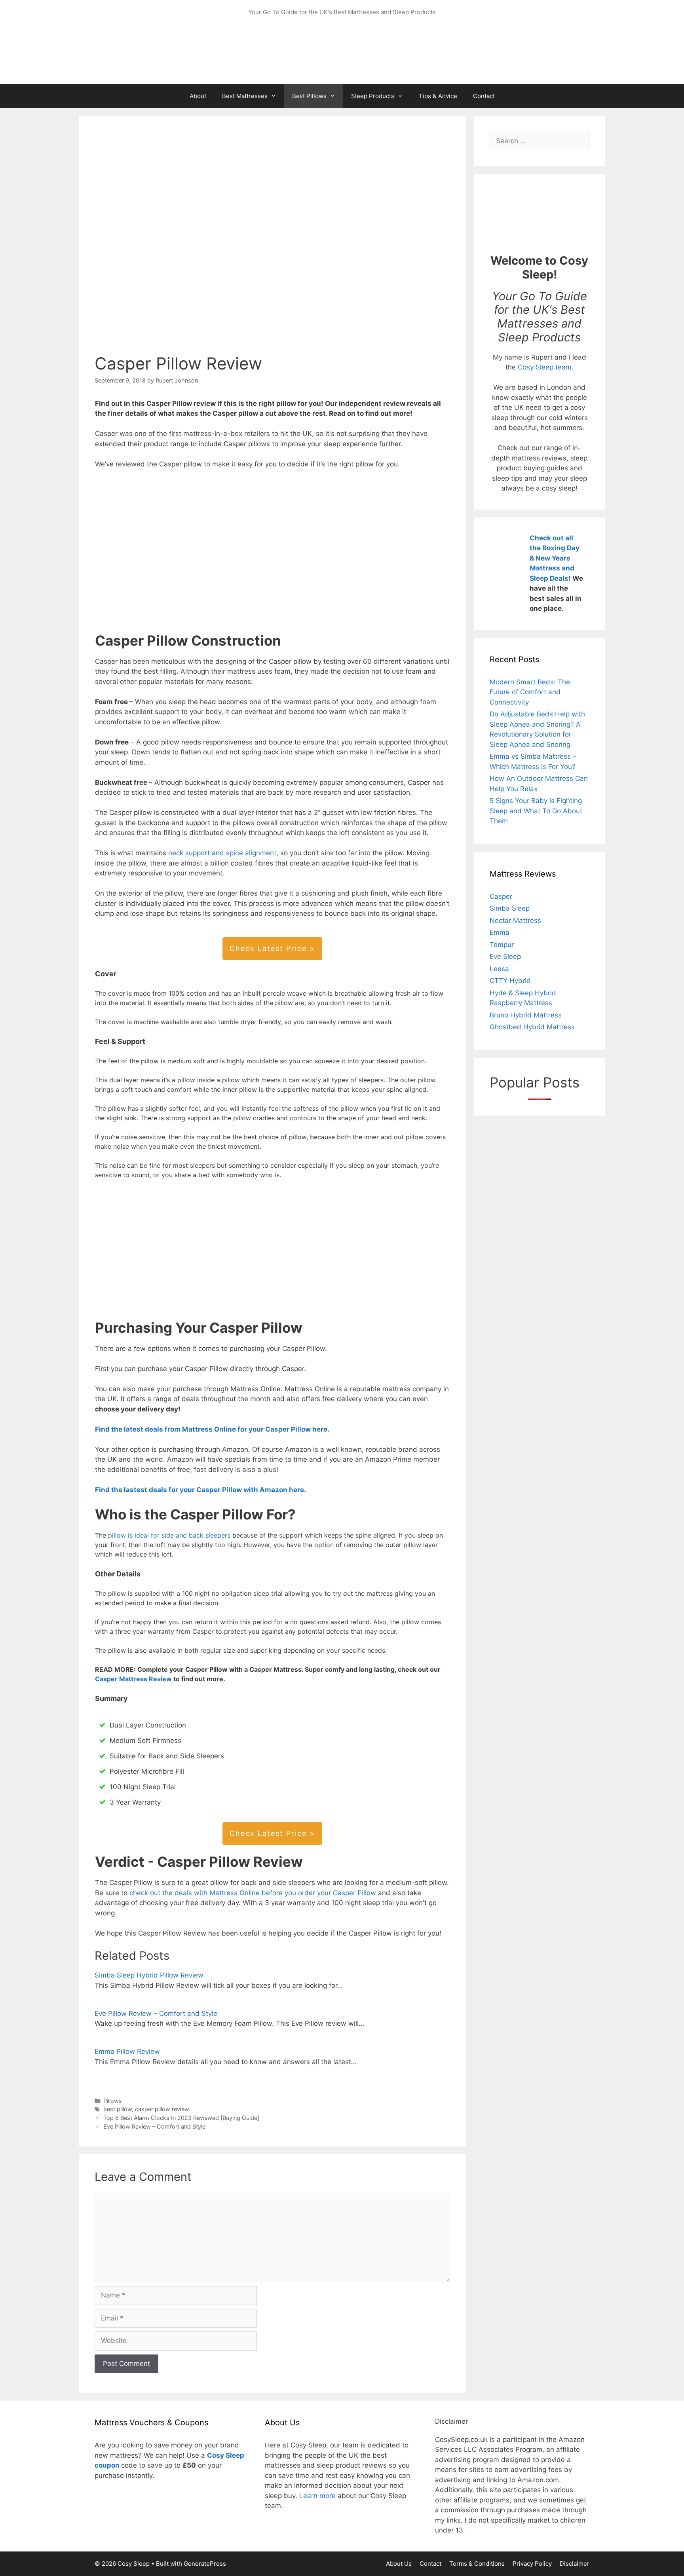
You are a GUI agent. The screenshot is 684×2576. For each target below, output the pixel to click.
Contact (484, 96)
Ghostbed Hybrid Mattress (532, 1027)
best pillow (118, 2109)
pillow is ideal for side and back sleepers (170, 1535)
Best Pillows (309, 96)
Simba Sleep (510, 908)
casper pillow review (162, 2109)
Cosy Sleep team (545, 367)
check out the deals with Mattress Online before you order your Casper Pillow (253, 1893)
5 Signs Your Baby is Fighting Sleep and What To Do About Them (536, 811)
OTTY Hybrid (510, 981)
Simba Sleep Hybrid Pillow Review (149, 1975)
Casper (501, 896)
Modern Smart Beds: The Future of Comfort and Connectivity (530, 692)
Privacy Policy (532, 2564)
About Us (399, 2564)
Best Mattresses (245, 96)
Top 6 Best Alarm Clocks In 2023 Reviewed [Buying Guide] (181, 2118)
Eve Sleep (505, 957)
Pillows (113, 2101)
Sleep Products (373, 96)
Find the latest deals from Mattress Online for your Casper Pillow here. (212, 1429)
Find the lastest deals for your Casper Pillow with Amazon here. (202, 1490)
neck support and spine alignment (222, 853)
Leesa (499, 969)
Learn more (317, 2496)
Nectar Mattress (515, 921)
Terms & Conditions (477, 2564)
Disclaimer (575, 2564)
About (198, 96)
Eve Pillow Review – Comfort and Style (156, 2013)
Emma (500, 932)
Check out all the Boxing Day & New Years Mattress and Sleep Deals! (555, 558)
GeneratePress (205, 2564)
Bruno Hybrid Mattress (526, 1015)
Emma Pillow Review (127, 2051)
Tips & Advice (438, 96)
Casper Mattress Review (133, 1679)
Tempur (502, 945)
